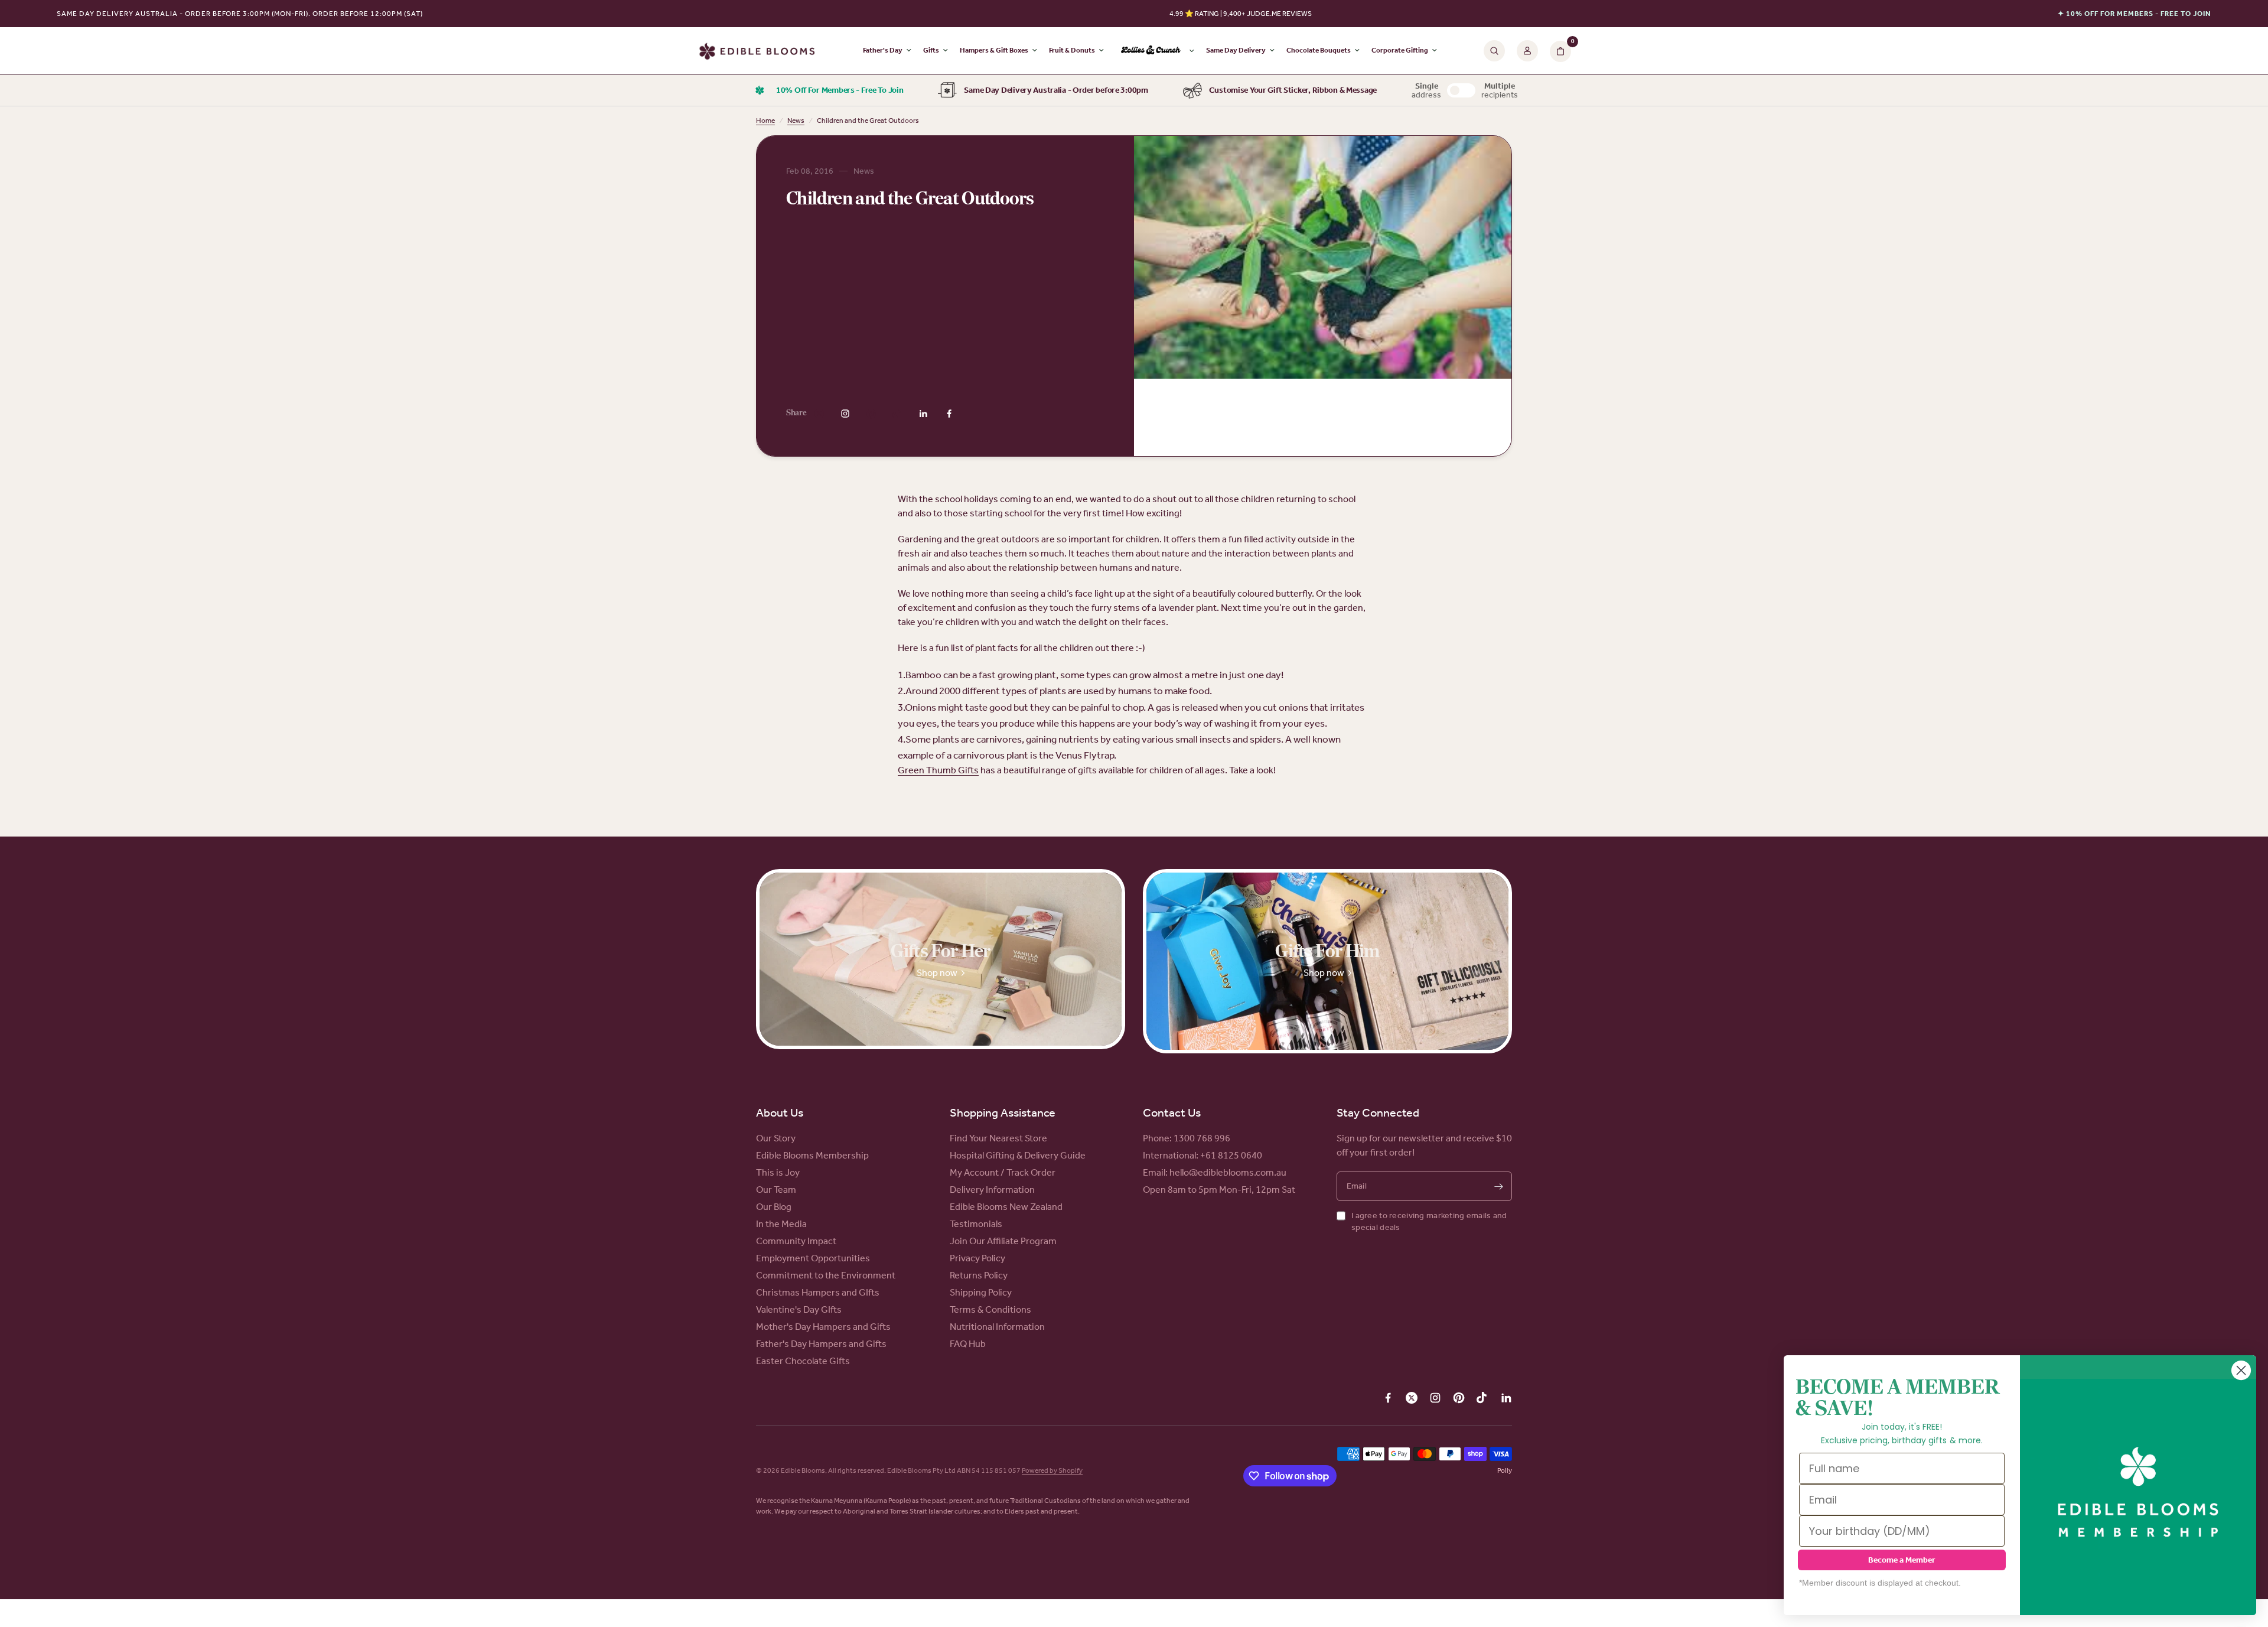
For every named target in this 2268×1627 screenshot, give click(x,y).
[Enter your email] (1498, 1186)
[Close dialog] (2241, 1370)
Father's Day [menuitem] (883, 50)
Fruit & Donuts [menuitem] (1072, 50)
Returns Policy (979, 1275)
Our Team (776, 1190)
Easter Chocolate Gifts (803, 1361)
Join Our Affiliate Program (1003, 1241)
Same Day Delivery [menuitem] (1236, 50)
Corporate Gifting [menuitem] (1400, 50)
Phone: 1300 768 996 (1187, 1138)
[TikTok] (897, 414)
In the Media (781, 1224)
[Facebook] (949, 414)
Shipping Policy (981, 1292)
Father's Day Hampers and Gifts (821, 1344)
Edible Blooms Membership (812, 1155)
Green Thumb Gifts (938, 770)
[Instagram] (845, 414)
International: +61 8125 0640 (1203, 1155)
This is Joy (778, 1172)
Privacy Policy (977, 1258)
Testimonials (976, 1224)
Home (765, 121)
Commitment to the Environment (826, 1275)
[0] (1557, 51)
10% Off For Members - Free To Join (840, 90)
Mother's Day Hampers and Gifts (823, 1327)
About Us (780, 1112)
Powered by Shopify (1052, 1470)
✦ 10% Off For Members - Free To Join (2135, 14)
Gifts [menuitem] (931, 50)
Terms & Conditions (990, 1309)
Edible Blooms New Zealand (1006, 1207)
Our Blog (774, 1207)
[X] (819, 414)
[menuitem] (1155, 51)
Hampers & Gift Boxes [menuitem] (994, 50)
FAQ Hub (968, 1344)
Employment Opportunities (813, 1258)
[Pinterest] (871, 414)
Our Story (776, 1138)
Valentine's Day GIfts (799, 1309)
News (796, 121)
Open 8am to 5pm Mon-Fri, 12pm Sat (1219, 1190)
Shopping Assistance (1003, 1112)
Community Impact (796, 1241)
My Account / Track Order (1003, 1172)
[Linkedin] (923, 414)
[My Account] (1527, 51)
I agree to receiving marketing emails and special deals (1429, 1221)
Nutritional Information (997, 1327)
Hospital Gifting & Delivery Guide (1018, 1155)
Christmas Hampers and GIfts (818, 1292)
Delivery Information (992, 1190)
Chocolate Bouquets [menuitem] (1319, 50)
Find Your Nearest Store (998, 1138)
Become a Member (1902, 1560)
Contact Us (1172, 1112)
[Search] (1494, 51)
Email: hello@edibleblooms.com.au (1215, 1172)
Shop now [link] (937, 973)
